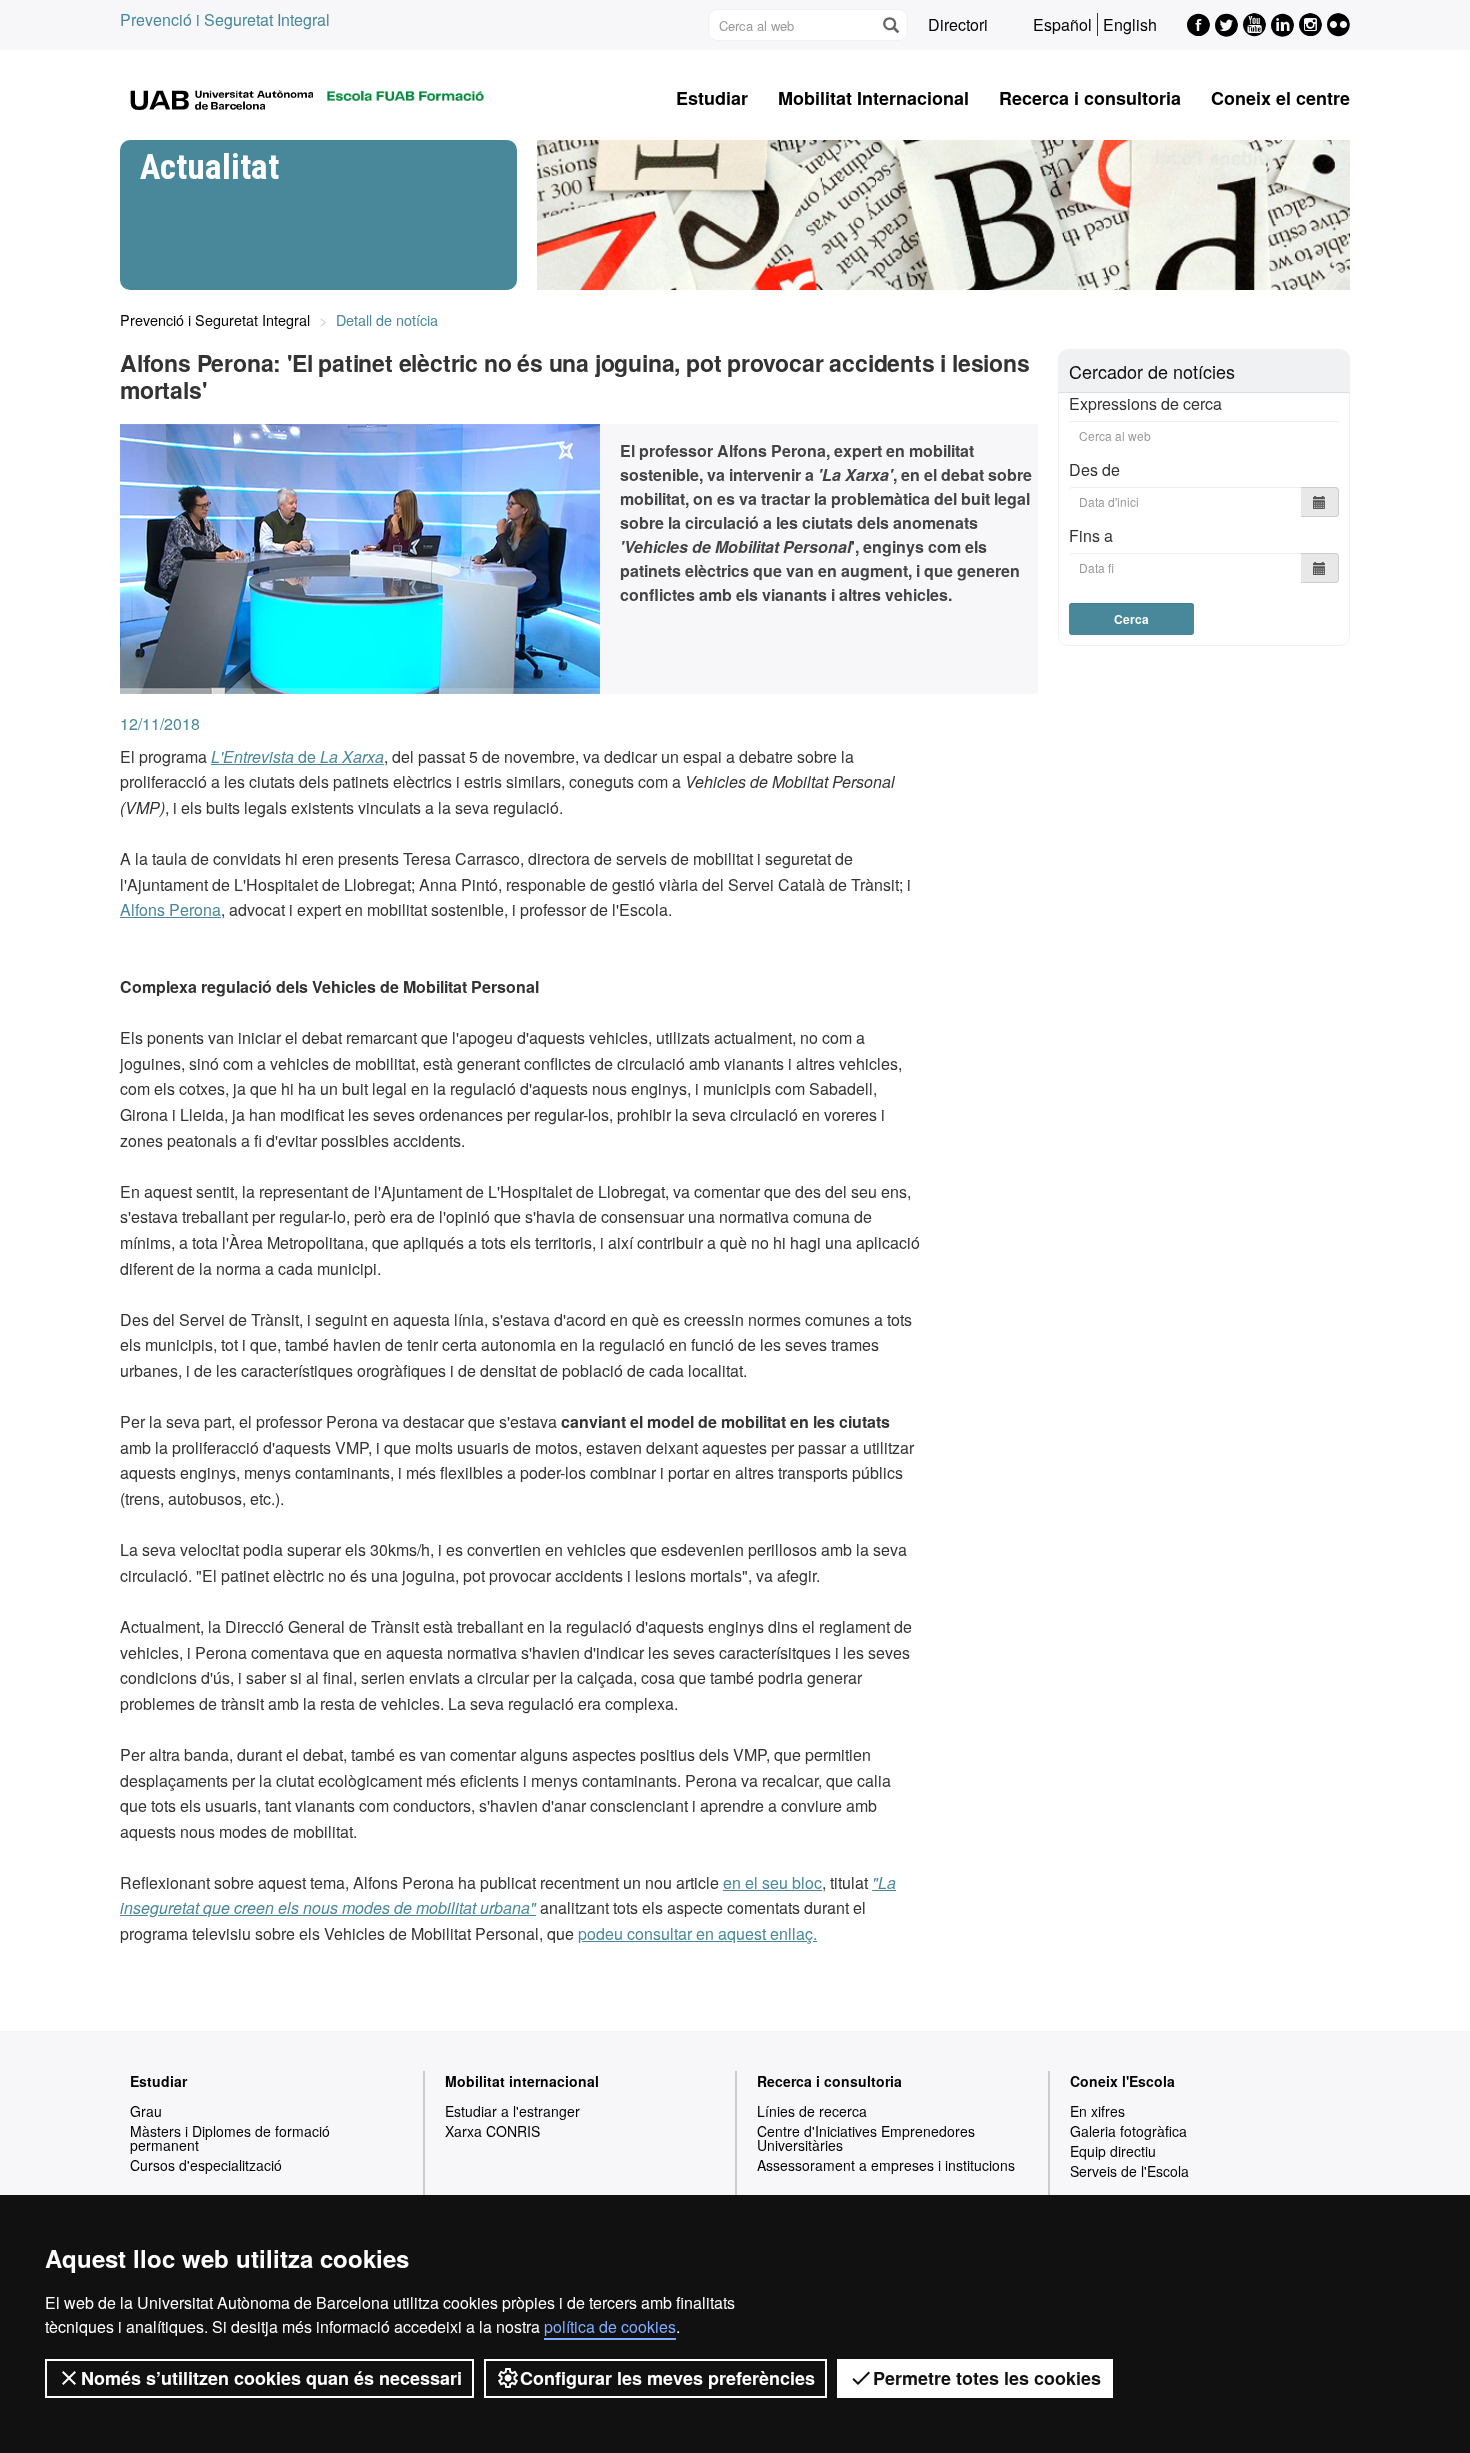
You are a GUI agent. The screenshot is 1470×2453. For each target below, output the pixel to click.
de (297, 756)
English (1130, 24)
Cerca (1131, 619)
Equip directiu (1113, 2151)
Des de (1094, 469)
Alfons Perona (170, 909)
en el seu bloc (772, 1882)
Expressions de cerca (1145, 404)
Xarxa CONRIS (492, 2131)
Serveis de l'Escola (1129, 2171)
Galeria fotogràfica (1128, 2131)
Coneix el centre (1280, 98)
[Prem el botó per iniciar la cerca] (890, 25)
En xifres (1097, 2111)
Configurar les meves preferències (667, 2378)
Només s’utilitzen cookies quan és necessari (271, 2378)
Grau (146, 2111)
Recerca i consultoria (1090, 98)
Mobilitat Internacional (873, 98)
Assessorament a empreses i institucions (886, 2165)
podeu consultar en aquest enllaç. (697, 1933)
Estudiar (712, 98)
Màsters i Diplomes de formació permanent (230, 2138)
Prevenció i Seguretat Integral (225, 19)
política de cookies (610, 2326)
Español (1062, 24)
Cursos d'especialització (206, 2165)
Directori (958, 24)
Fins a (1091, 535)
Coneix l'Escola (1122, 2081)
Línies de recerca (812, 2111)
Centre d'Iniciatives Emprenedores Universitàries (866, 2138)
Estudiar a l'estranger (512, 2111)
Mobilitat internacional (522, 2081)
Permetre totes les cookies (987, 2378)
